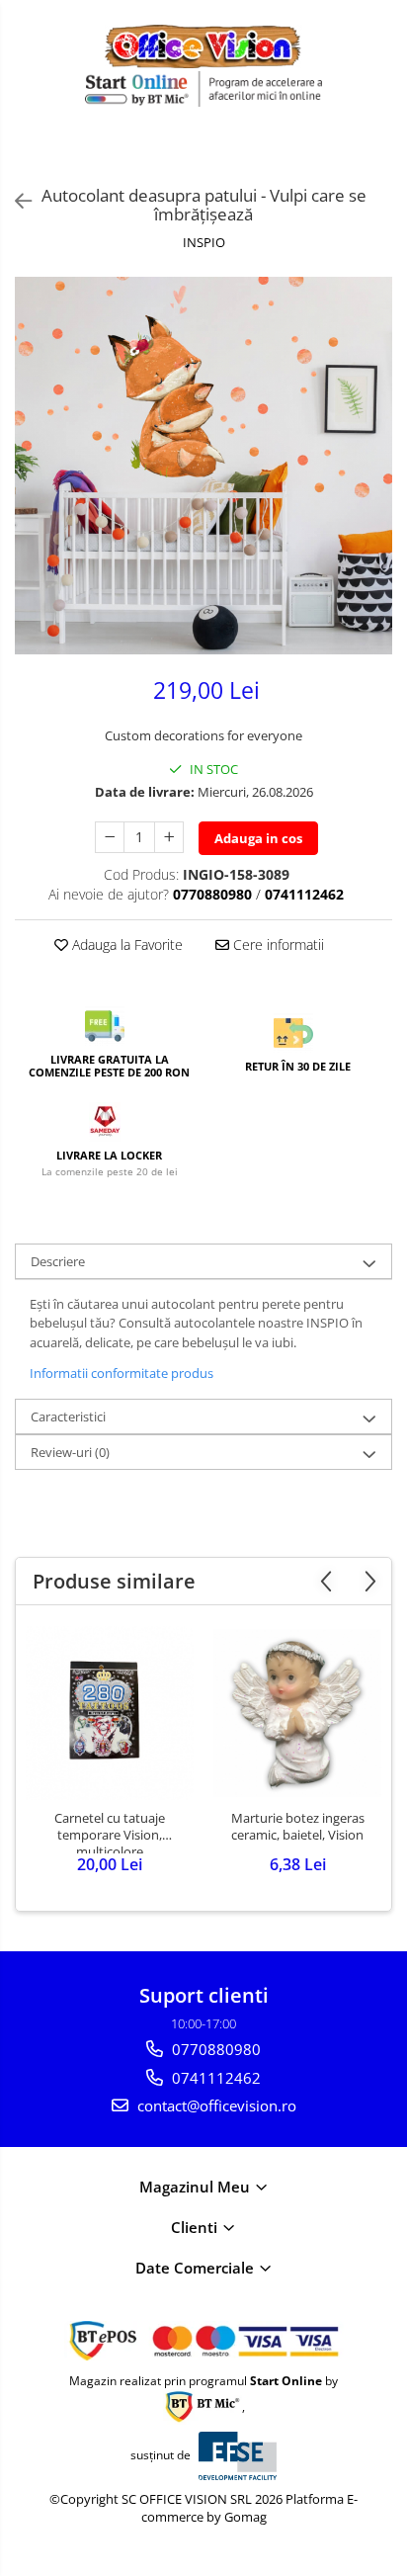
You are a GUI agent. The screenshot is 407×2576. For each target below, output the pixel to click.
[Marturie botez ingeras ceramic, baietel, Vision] (297, 1713)
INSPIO (204, 242)
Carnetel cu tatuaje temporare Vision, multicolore (110, 1832)
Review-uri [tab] (70, 1452)
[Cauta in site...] (385, 154)
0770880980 (214, 2049)
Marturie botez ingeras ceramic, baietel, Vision (298, 1827)
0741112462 (214, 2078)
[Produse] (27, 159)
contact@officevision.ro (215, 2105)
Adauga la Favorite (125, 945)
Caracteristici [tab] (68, 1417)
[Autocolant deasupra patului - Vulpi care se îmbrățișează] (203, 466)
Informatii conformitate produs (122, 1373)
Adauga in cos (258, 838)
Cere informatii (277, 945)
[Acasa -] (203, 46)
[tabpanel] (203, 466)
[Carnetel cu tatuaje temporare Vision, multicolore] (110, 1713)
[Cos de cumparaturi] (338, 154)
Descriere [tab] (58, 1261)
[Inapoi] (15, 201)
